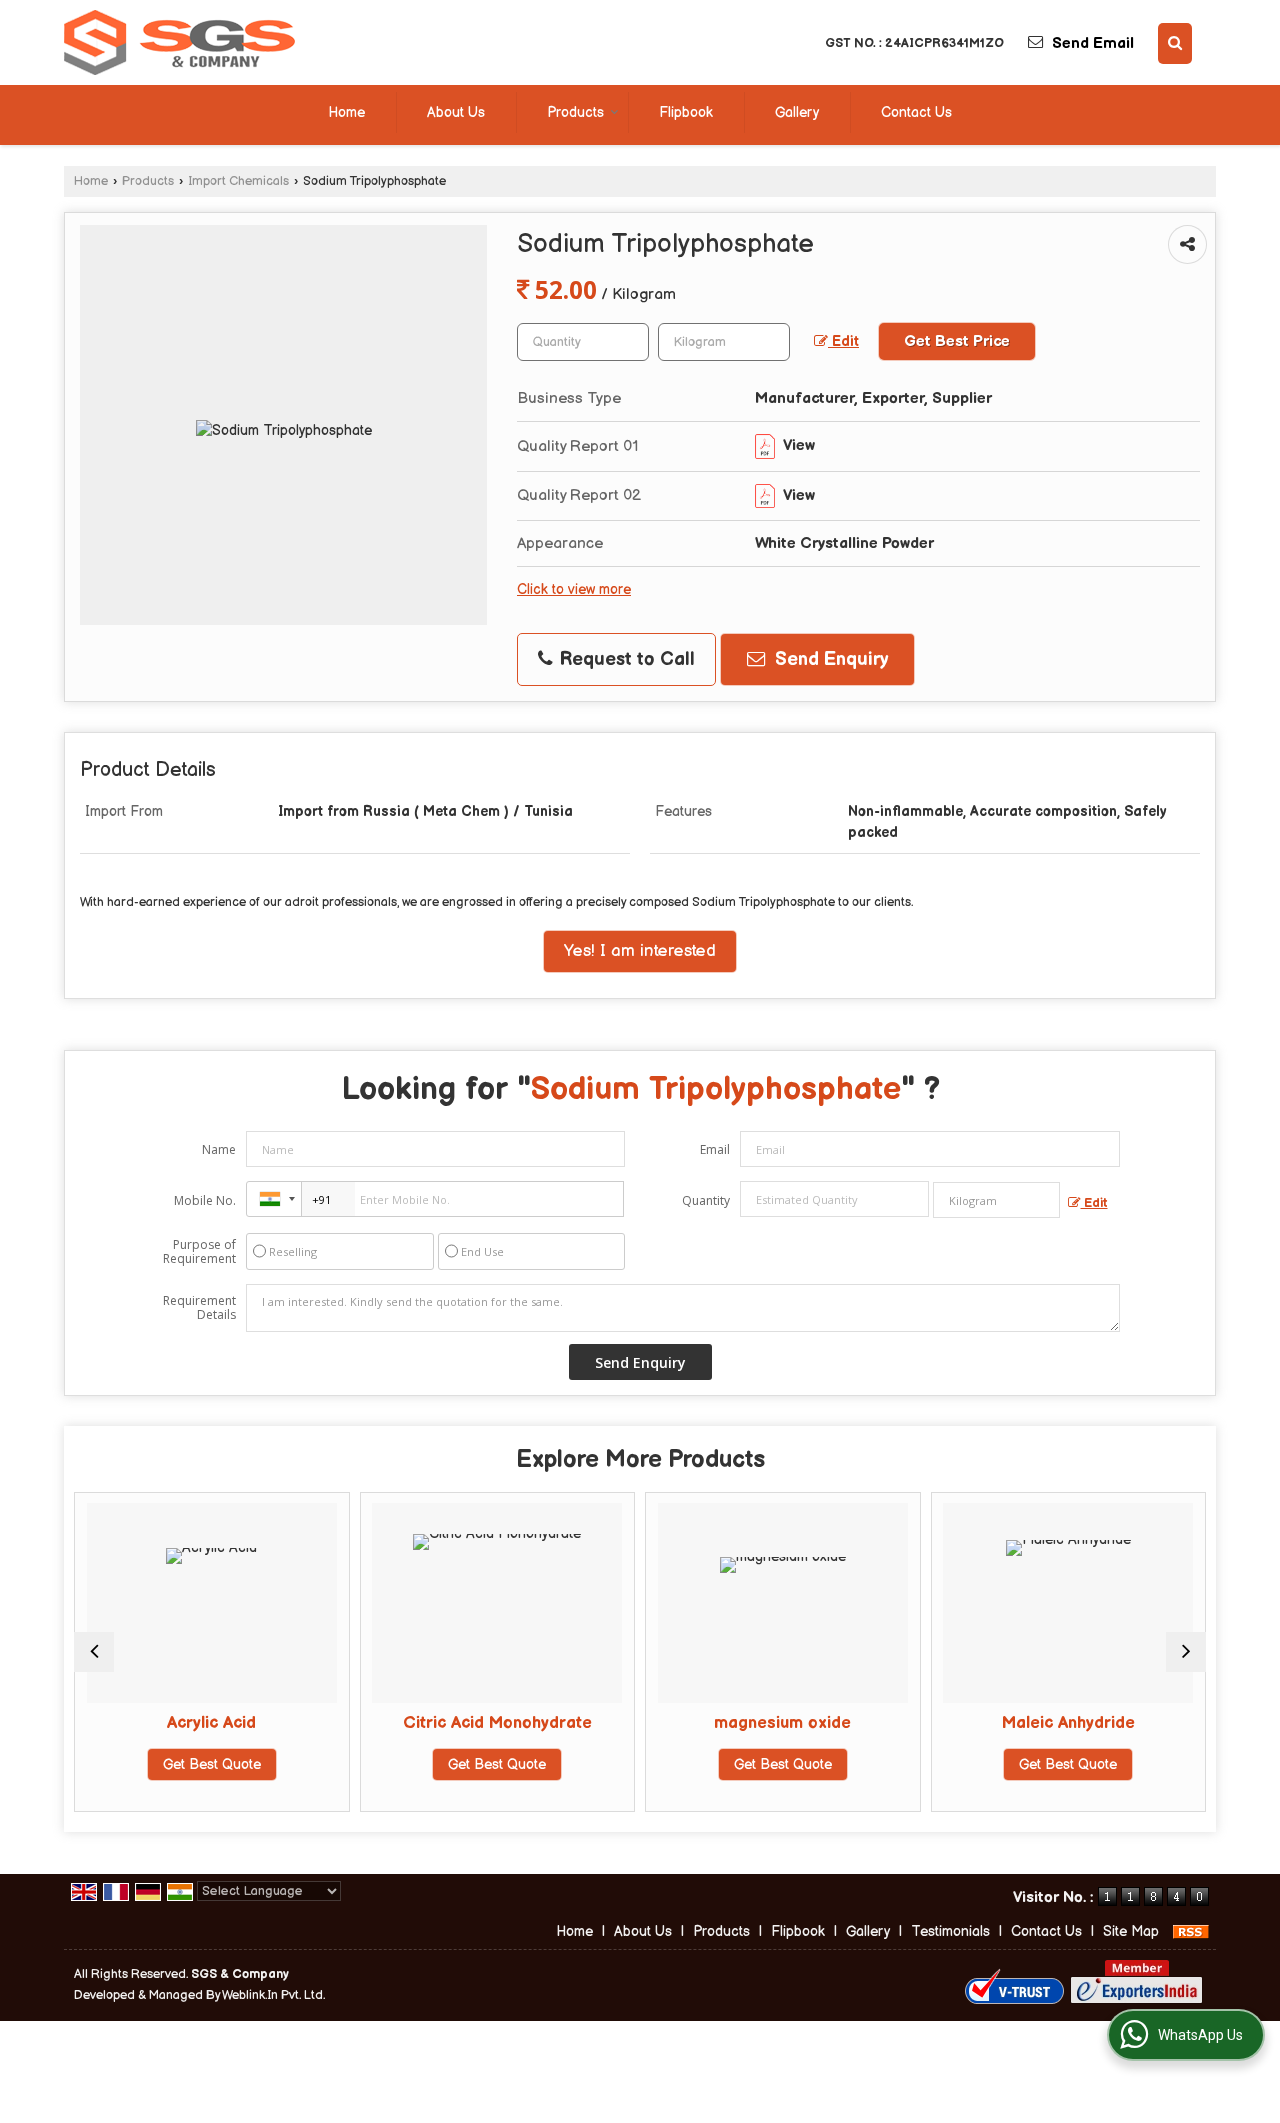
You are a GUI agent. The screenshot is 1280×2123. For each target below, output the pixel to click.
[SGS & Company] (179, 42)
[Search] (1175, 43)
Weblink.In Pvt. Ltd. (273, 1995)
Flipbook (686, 112)
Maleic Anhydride (1065, 1723)
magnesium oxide (780, 1723)
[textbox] (724, 342)
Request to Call (625, 659)
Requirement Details (199, 1308)
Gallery (797, 112)
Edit (843, 342)
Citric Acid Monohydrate (494, 1723)
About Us (456, 112)
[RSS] (1191, 1931)
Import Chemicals (238, 181)
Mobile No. (205, 1200)
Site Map (1131, 1931)
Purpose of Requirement (199, 1252)
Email (715, 1149)
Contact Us (916, 112)
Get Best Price (957, 341)
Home (346, 112)
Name (219, 1149)
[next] (1186, 1652)
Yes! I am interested (640, 951)
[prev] (94, 1652)
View (797, 445)
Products (575, 112)
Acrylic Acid (209, 1723)
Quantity (706, 1200)
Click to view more (574, 590)
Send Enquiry (829, 659)
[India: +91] (274, 1199)
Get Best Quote (209, 1764)
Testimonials (950, 1931)
